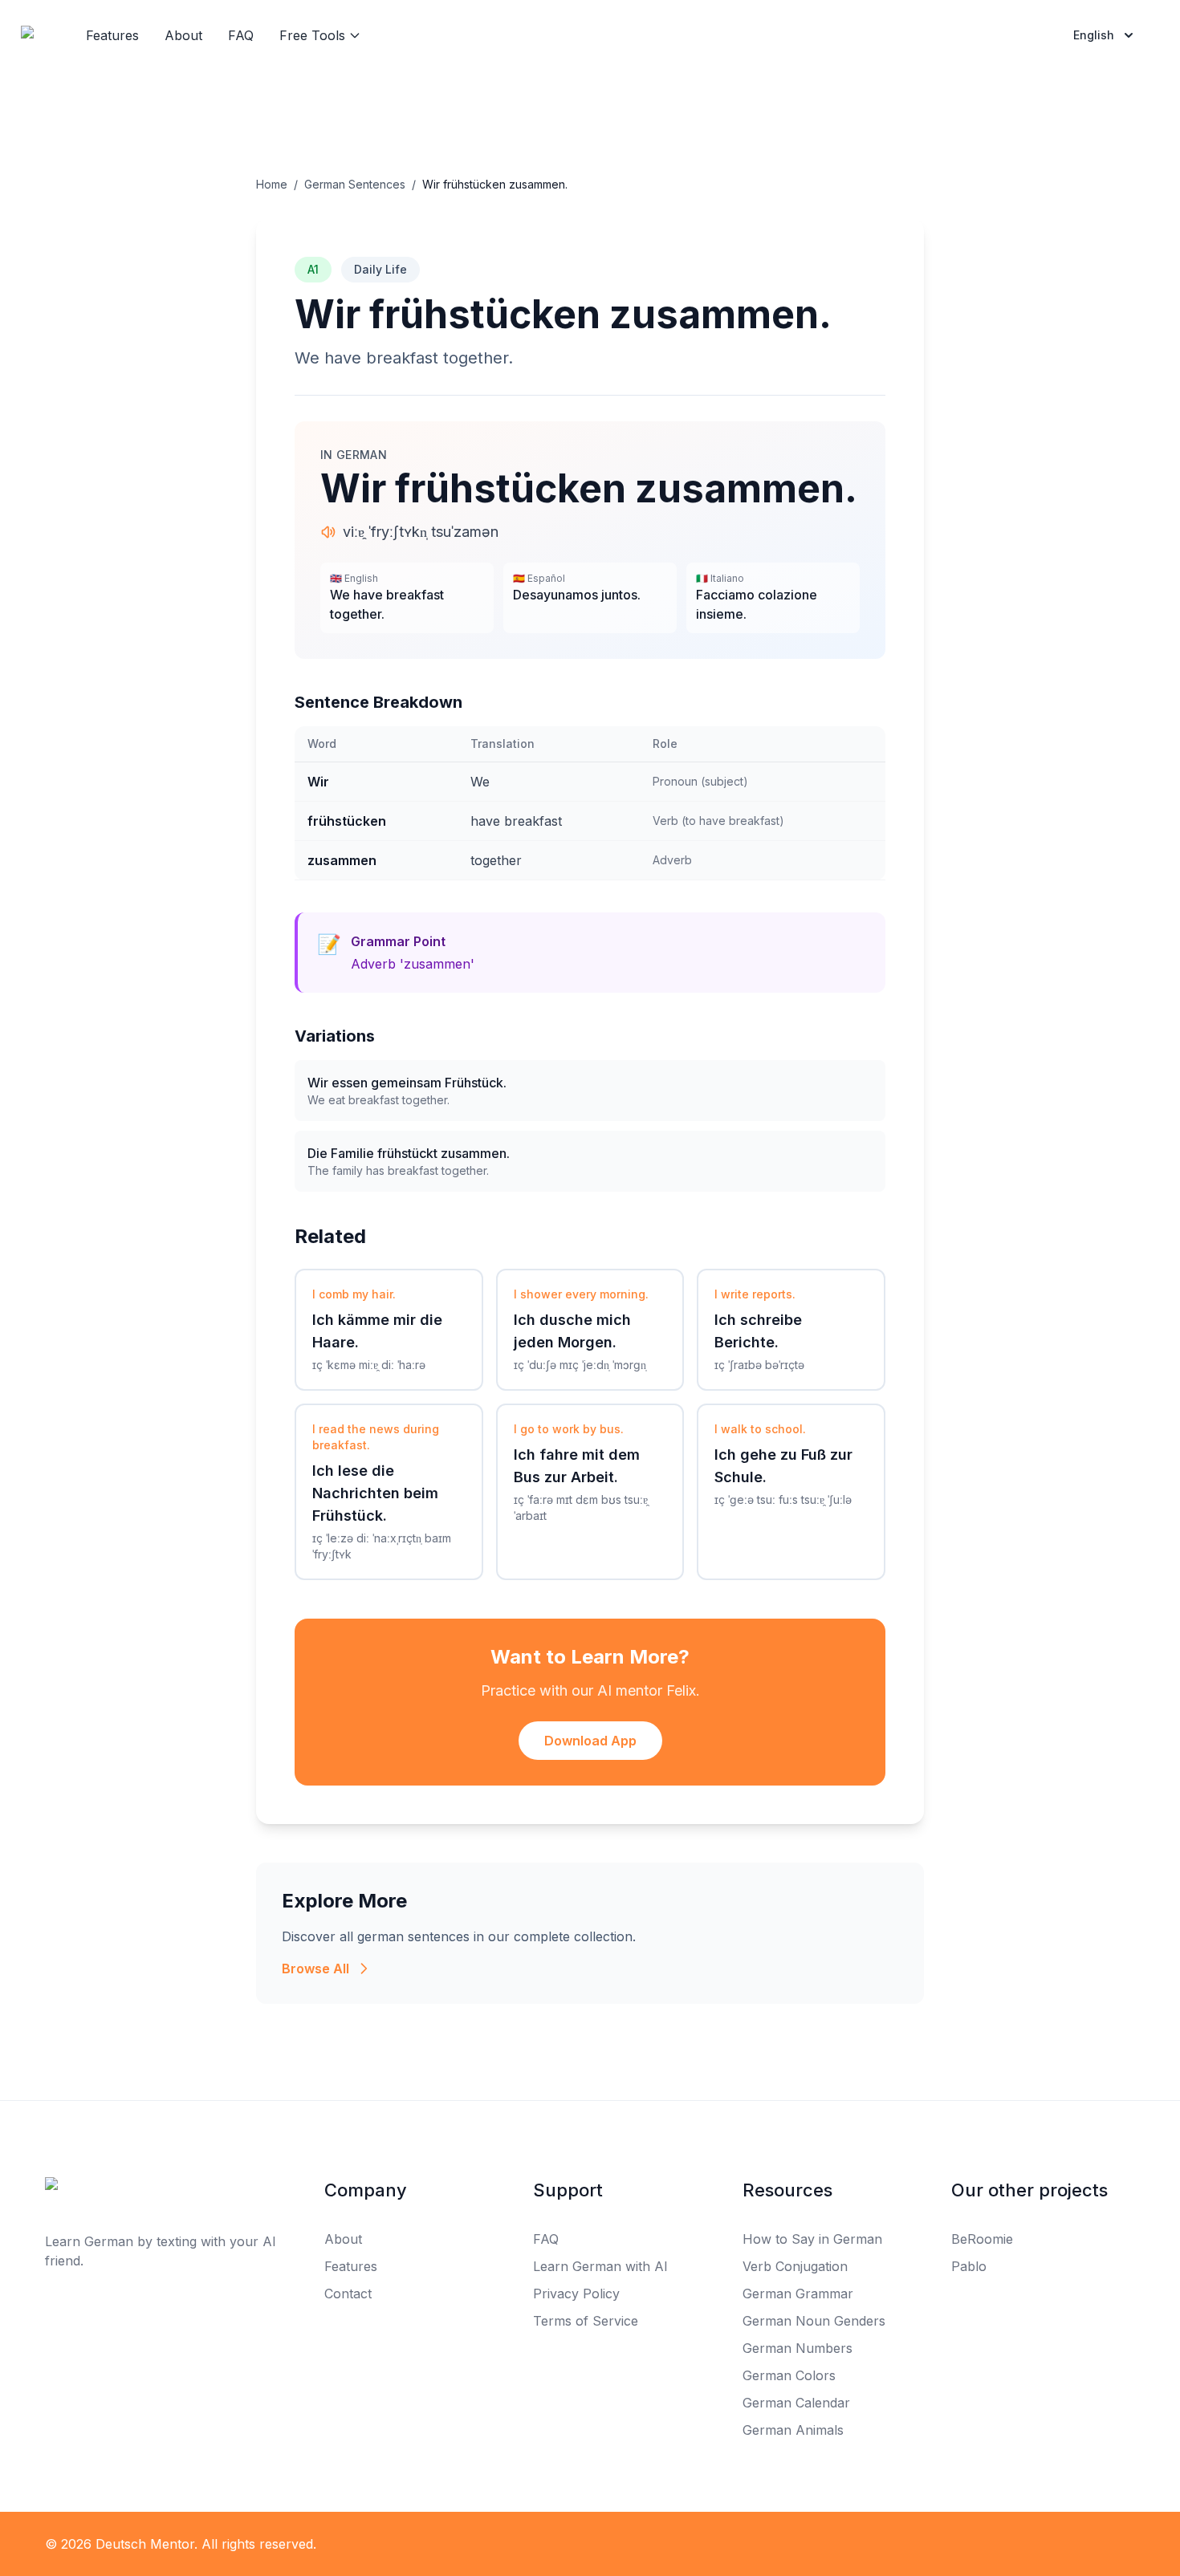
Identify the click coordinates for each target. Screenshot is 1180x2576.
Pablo (969, 2266)
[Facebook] (555, 2544)
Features (112, 35)
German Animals (793, 2430)
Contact (348, 2294)
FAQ (241, 35)
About (183, 35)
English (1094, 35)
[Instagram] (625, 2544)
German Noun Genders (814, 2321)
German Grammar (798, 2294)
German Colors (789, 2375)
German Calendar (796, 2403)
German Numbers (798, 2348)
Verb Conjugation (795, 2266)
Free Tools (312, 35)
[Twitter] (590, 2544)
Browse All (315, 1969)
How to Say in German (812, 2239)
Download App (590, 1741)
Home (272, 184)
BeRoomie (982, 2239)
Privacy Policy (576, 2294)
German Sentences (355, 184)
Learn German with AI (600, 2266)
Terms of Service (586, 2321)
